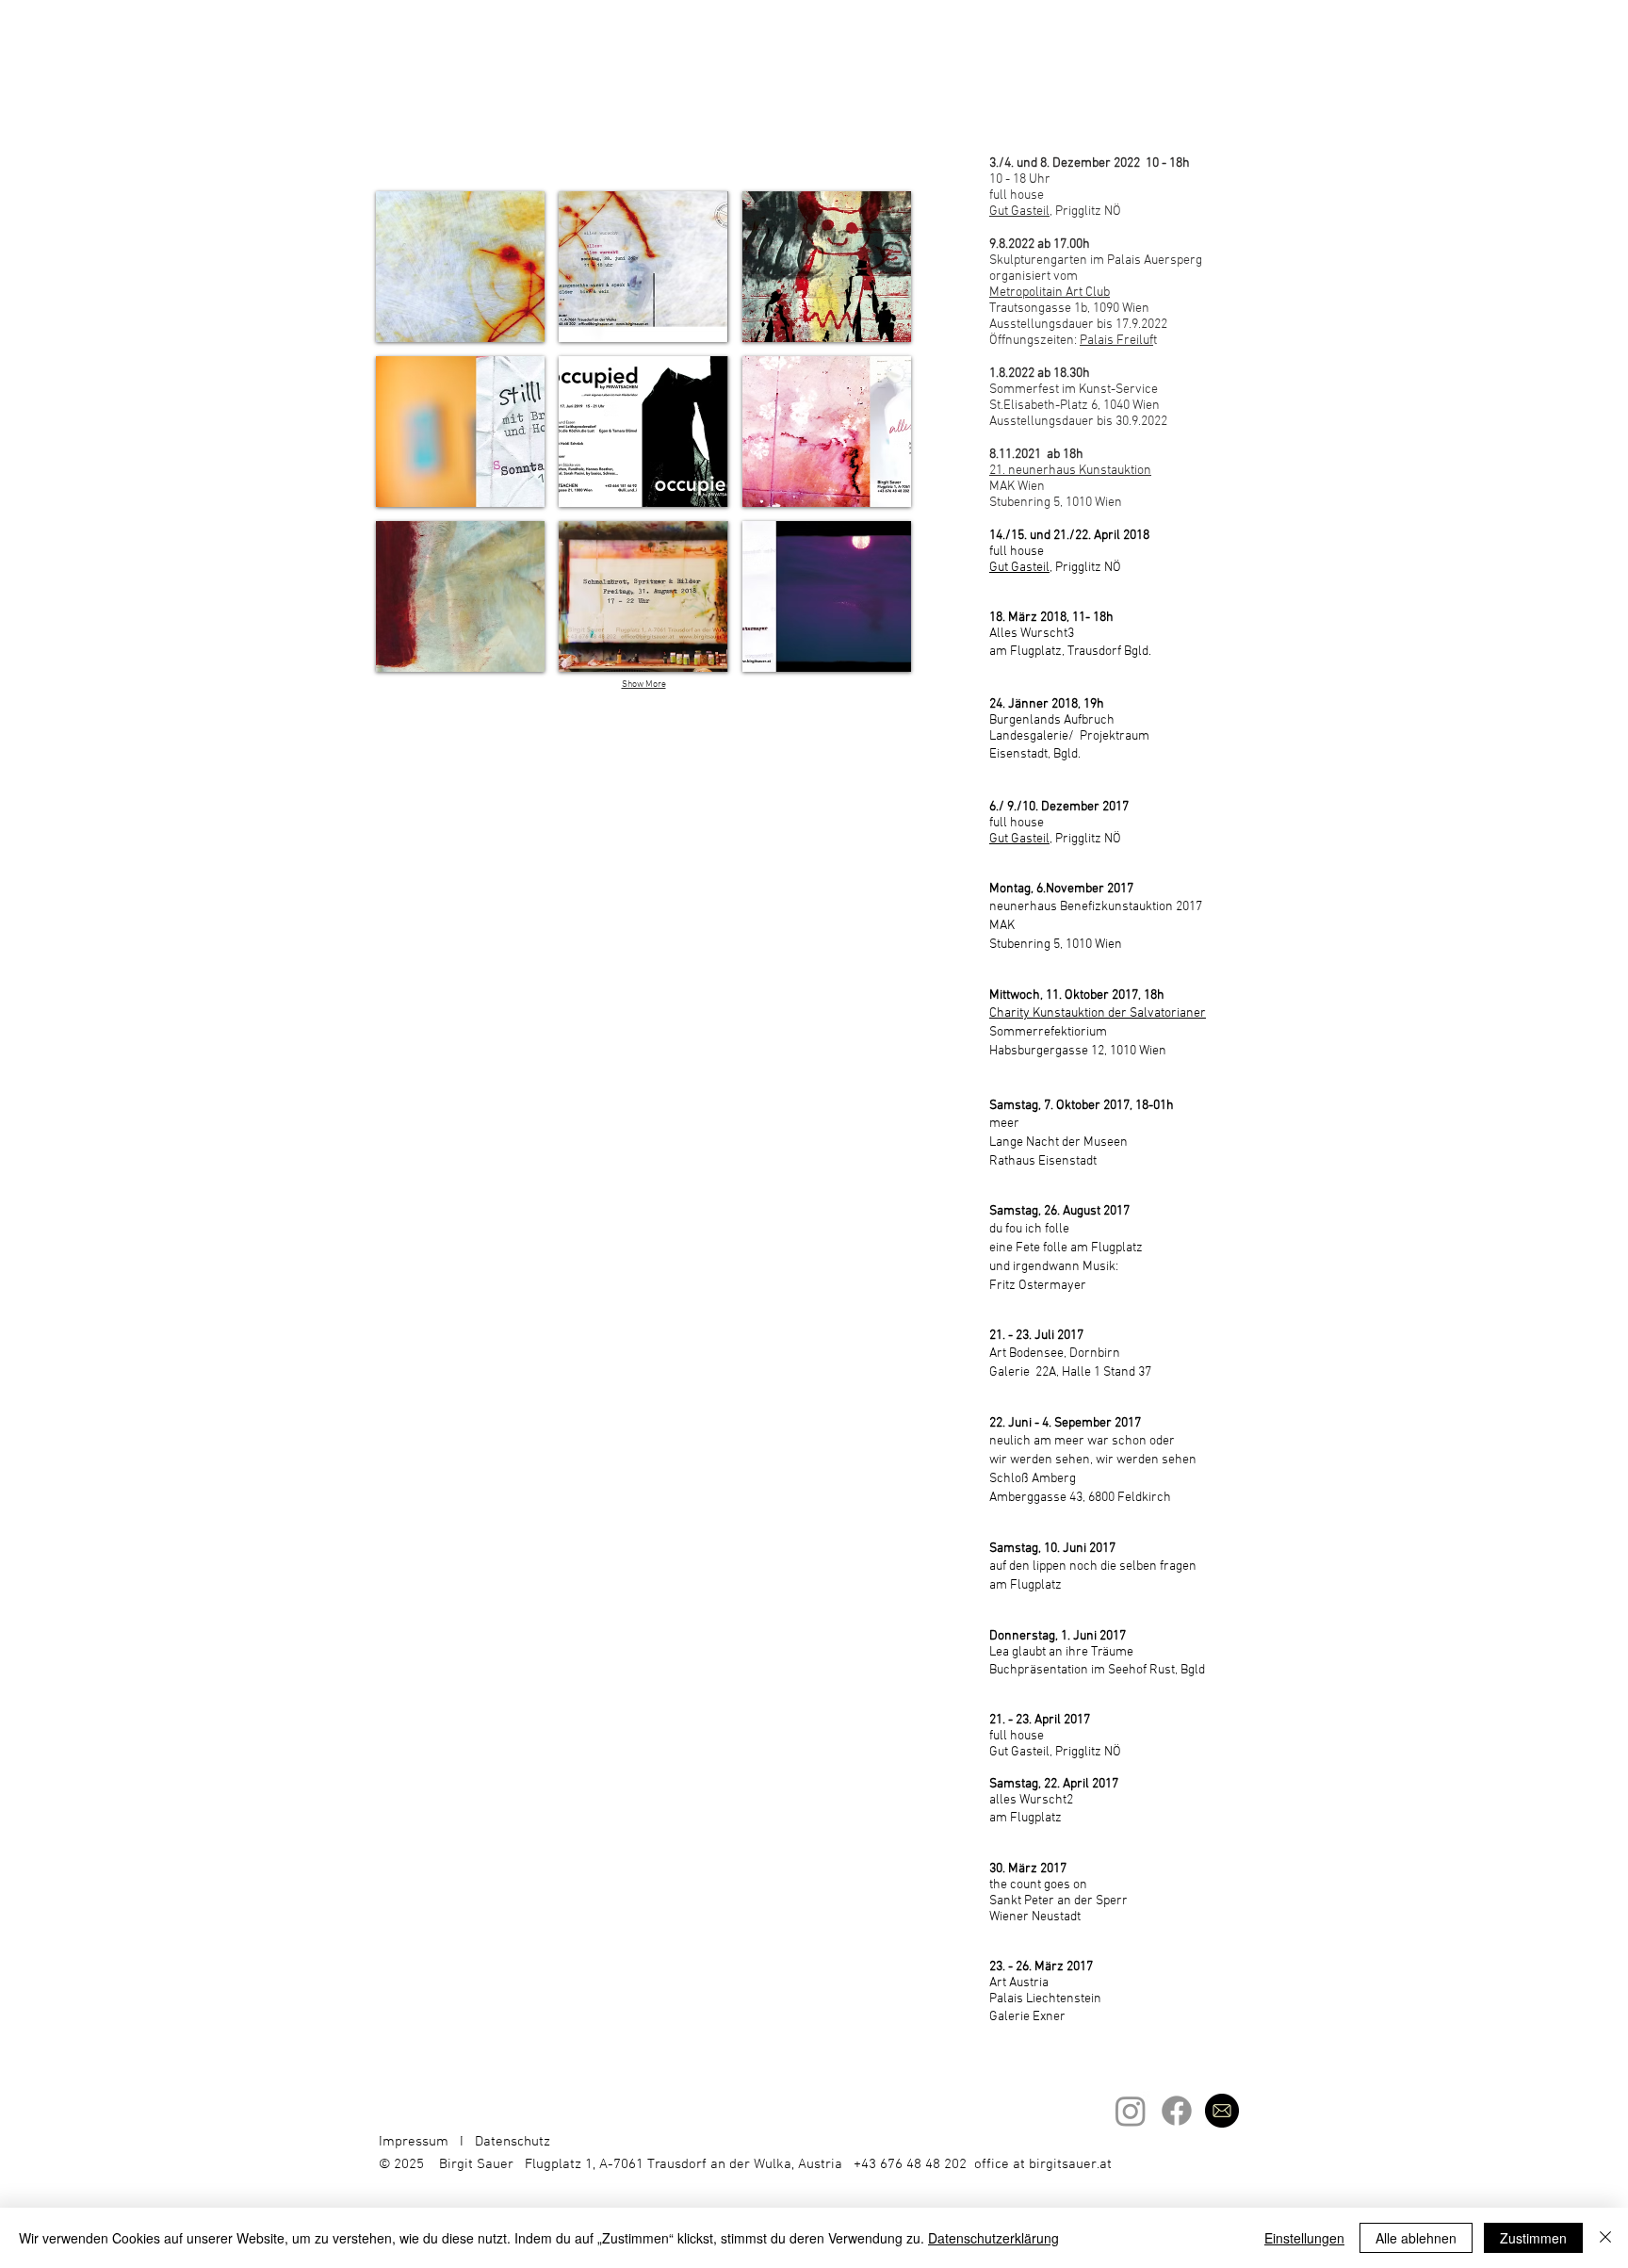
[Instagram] (1131, 2111)
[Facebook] (1177, 2111)
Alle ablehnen (1416, 2238)
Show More (644, 685)
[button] (460, 267)
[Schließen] (1605, 2238)
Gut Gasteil (1019, 568)
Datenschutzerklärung (993, 2238)
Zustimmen (1533, 2238)
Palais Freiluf (1116, 341)
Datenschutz (513, 2142)
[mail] (1222, 2111)
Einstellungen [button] (1304, 2238)
